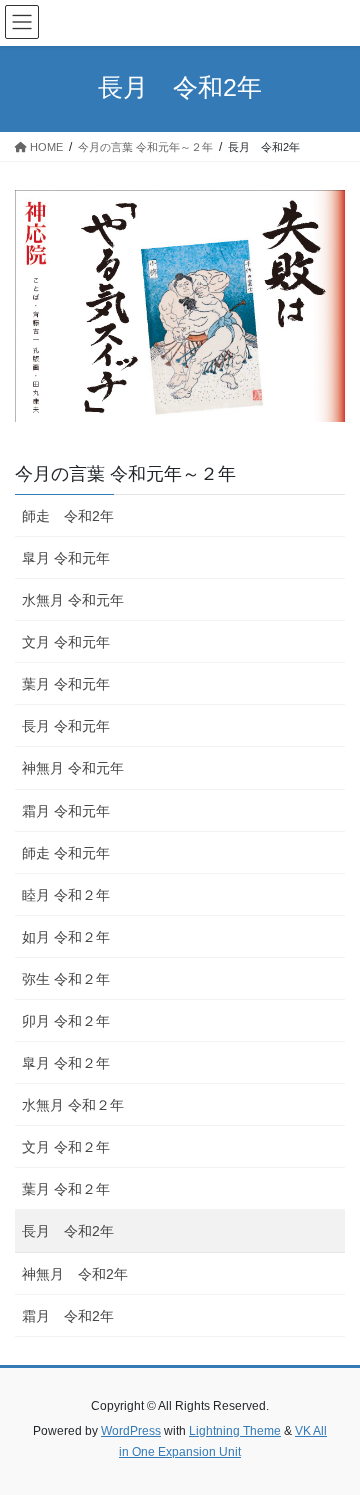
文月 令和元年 (66, 642)
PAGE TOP (331, 1432)
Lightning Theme (235, 1431)
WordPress (131, 1431)
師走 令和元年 (66, 853)
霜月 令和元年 (66, 811)
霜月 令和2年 (68, 1316)
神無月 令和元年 (73, 768)
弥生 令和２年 (66, 979)
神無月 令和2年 (75, 1274)
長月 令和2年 (68, 1231)
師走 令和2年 (68, 516)
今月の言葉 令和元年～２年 (125, 474)
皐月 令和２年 (66, 1063)
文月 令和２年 (66, 1147)
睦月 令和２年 (66, 895)
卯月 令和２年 (66, 1021)
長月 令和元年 (66, 726)
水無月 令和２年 (73, 1105)
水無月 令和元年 (73, 600)
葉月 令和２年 (66, 1189)
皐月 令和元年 (66, 558)
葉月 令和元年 (66, 684)
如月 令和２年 (66, 937)
